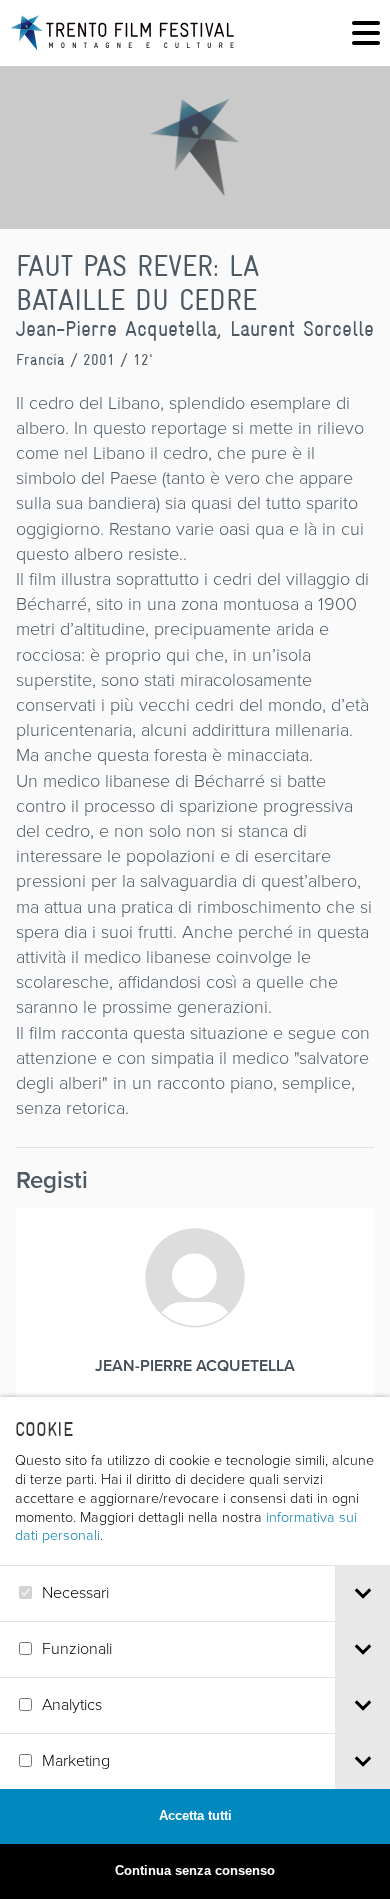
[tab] (362, 1593)
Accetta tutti (195, 1815)
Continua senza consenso (195, 1870)
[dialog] (195, 1648)
